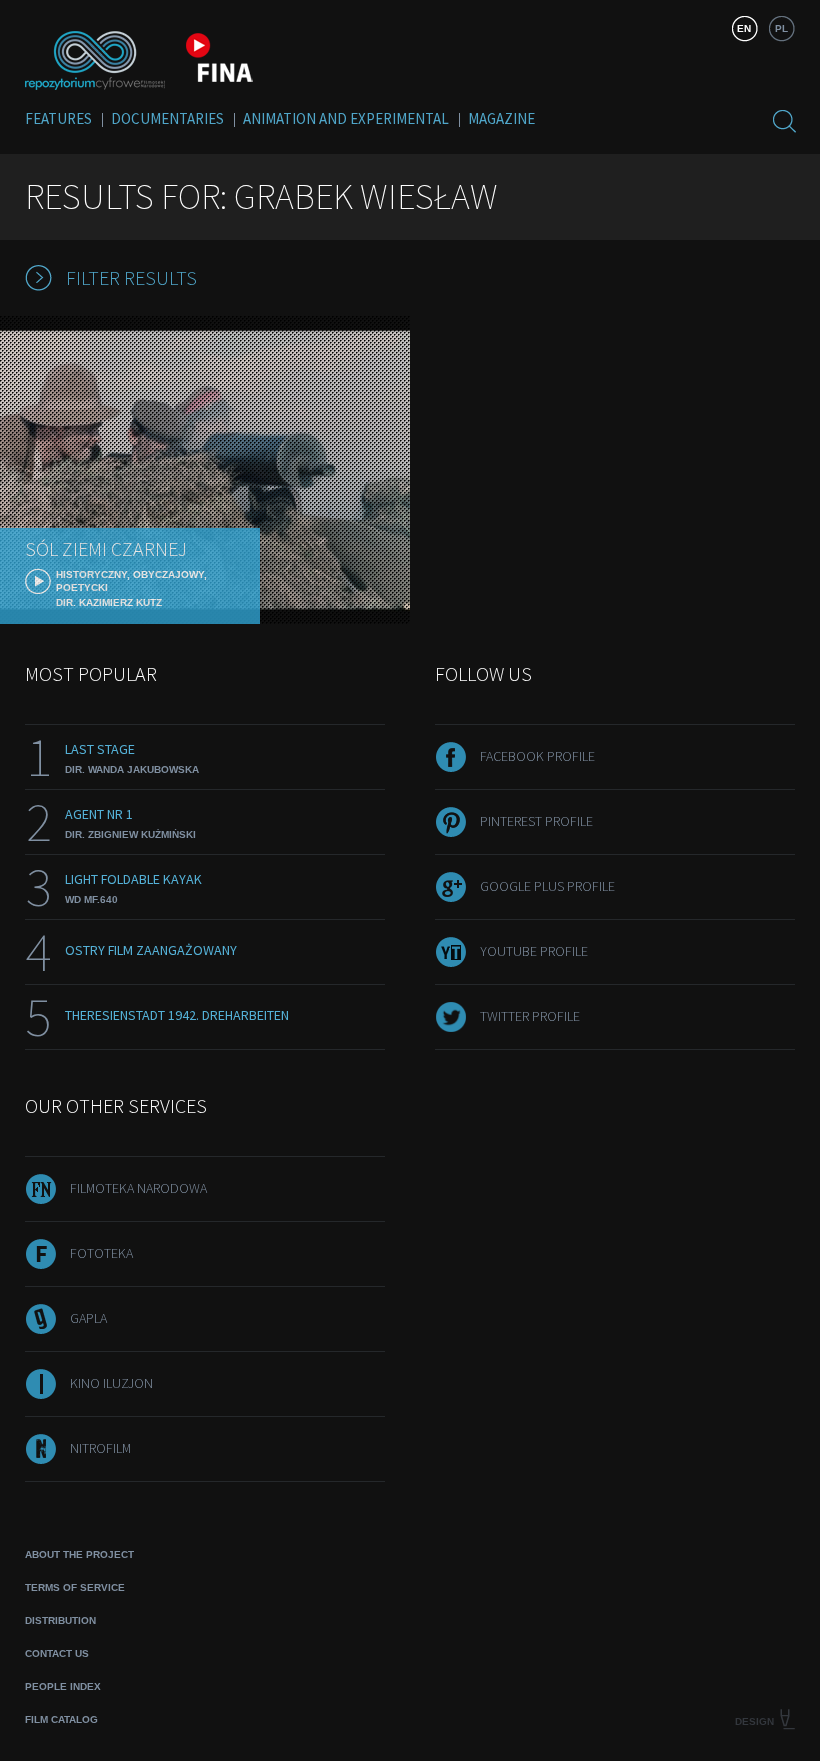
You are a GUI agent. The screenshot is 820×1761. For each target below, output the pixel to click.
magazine (501, 118)
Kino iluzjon (111, 1383)
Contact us (57, 1653)
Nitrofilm (100, 1448)
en (744, 28)
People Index (63, 1686)
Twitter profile (530, 1016)
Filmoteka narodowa (138, 1188)
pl (781, 28)
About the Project (79, 1554)
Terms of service (75, 1587)
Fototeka (101, 1253)
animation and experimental (346, 118)
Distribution (60, 1620)
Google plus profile (547, 886)
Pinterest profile (536, 821)
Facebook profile (537, 756)
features (58, 118)
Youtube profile (534, 951)
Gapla (88, 1318)
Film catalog (61, 1719)
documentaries (167, 118)
